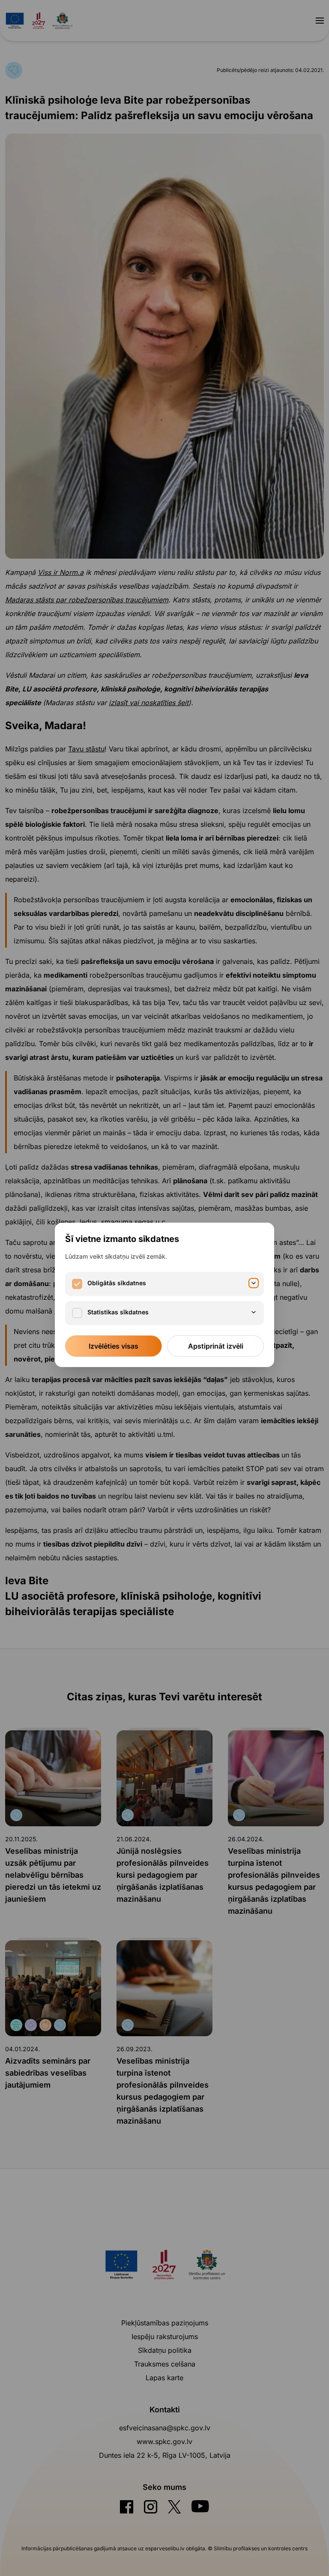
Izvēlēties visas (114, 1346)
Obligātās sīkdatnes (117, 1283)
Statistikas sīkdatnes (118, 1312)
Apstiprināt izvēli (216, 1346)
